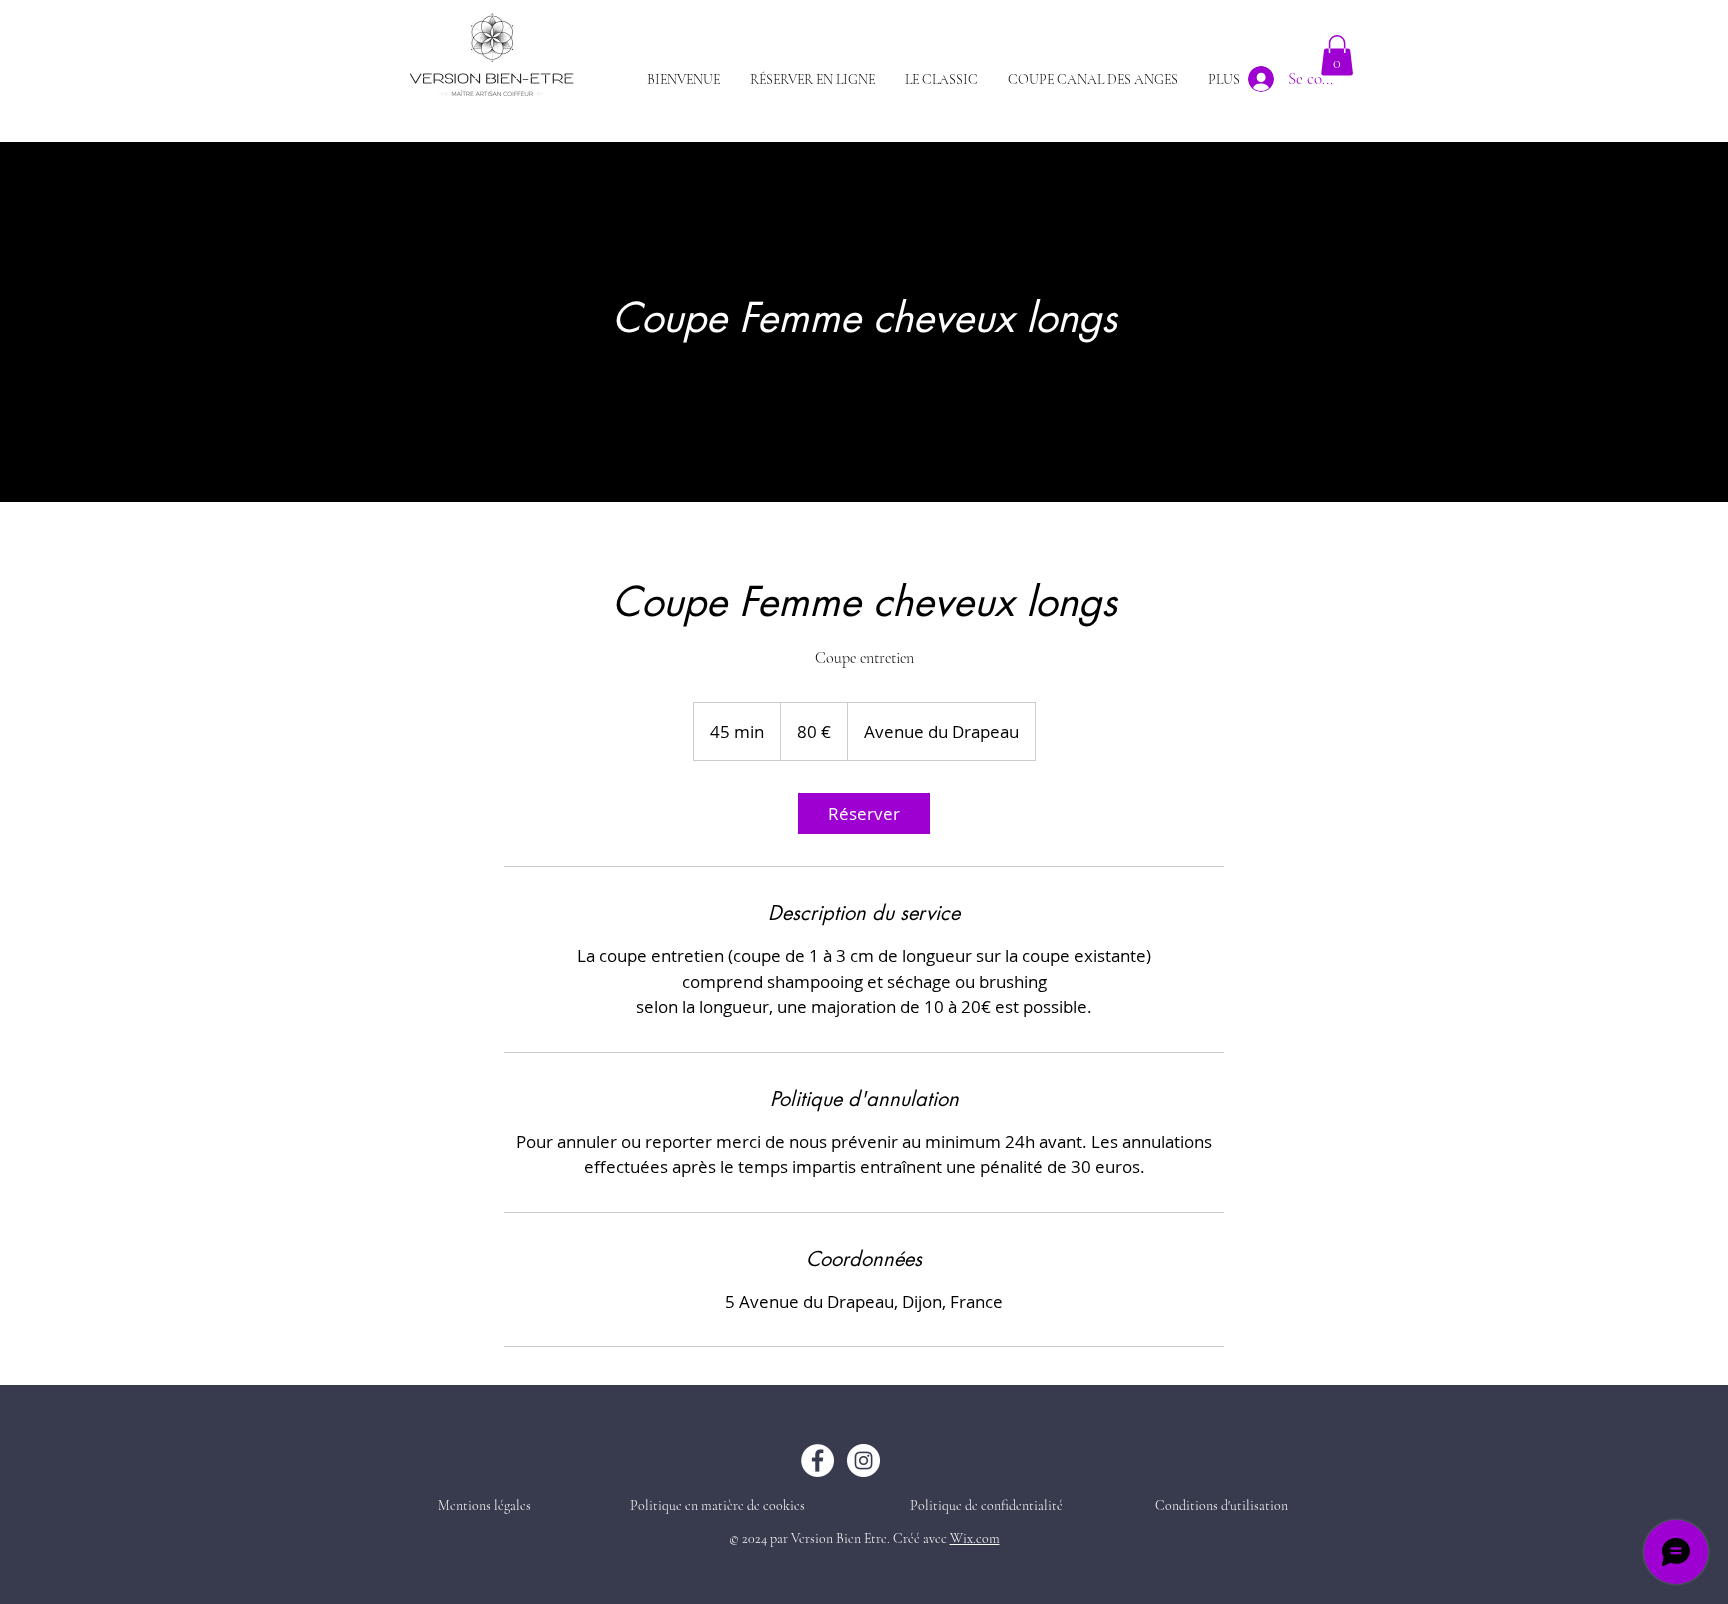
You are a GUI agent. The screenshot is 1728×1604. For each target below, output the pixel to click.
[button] (1337, 55)
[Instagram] (863, 1460)
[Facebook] (817, 1460)
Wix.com (975, 1538)
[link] (864, 813)
